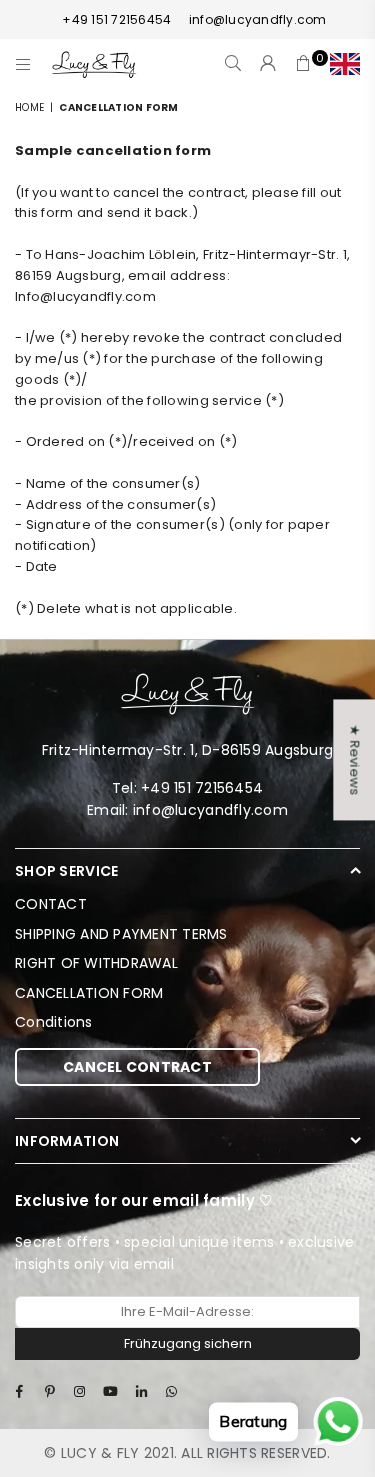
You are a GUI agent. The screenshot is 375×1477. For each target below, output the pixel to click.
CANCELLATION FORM (89, 993)
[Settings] (340, 64)
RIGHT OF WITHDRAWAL (96, 963)
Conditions (54, 1022)
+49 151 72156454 (116, 19)
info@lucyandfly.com (258, 19)
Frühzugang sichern (188, 1343)
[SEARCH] (233, 64)
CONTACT (51, 904)
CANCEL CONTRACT (137, 1067)
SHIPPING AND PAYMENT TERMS (121, 934)
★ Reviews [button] (354, 759)
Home (29, 107)
